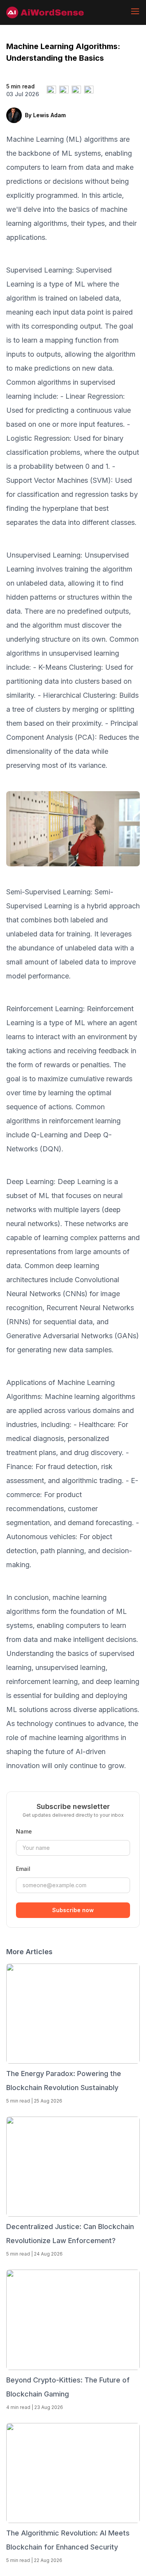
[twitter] (51, 90)
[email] (89, 90)
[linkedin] (76, 90)
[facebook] (64, 90)
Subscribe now (73, 1910)
